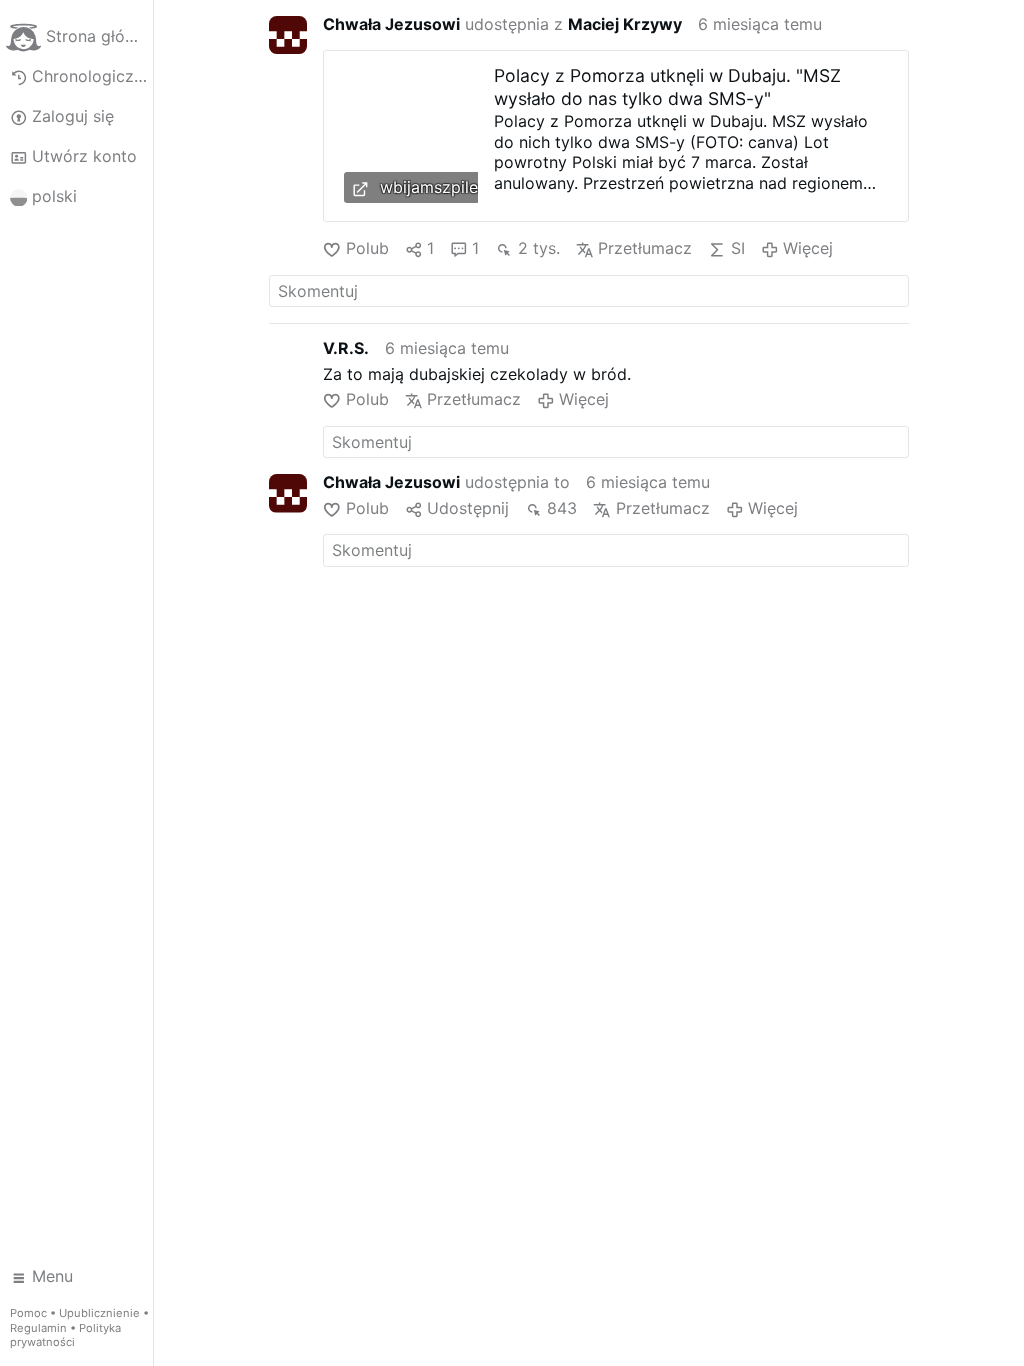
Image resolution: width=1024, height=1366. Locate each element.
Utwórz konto (84, 156)
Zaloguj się (73, 116)
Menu (52, 1276)
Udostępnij (468, 508)
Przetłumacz (645, 248)
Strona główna (99, 36)
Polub (367, 248)
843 (562, 508)
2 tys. (538, 248)
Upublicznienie (99, 1313)
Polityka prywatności (65, 1335)
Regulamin (38, 1328)
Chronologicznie (92, 76)
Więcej (808, 248)
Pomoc (28, 1313)
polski (54, 196)
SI (737, 248)
